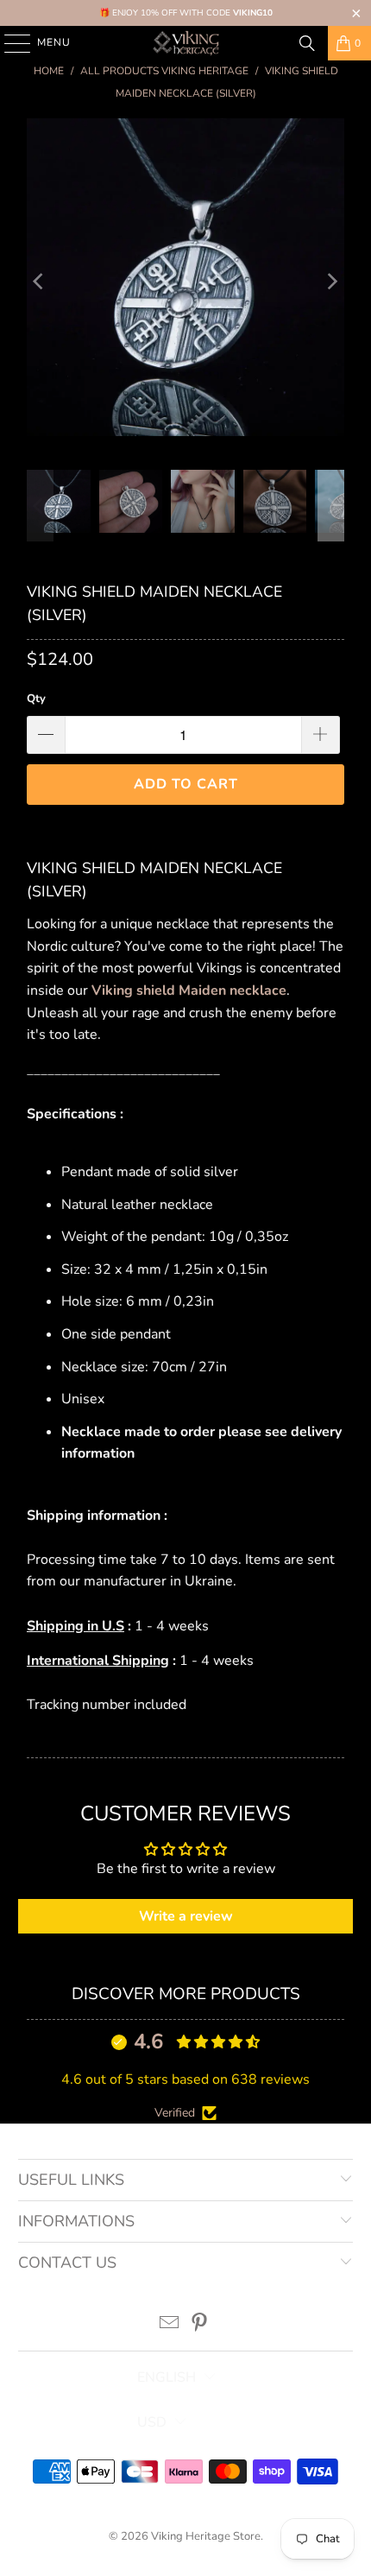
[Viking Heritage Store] (186, 43)
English (167, 2377)
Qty (36, 699)
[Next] (331, 281)
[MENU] (9, 43)
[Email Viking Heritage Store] (170, 2325)
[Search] (307, 43)
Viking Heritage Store (206, 2536)
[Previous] (40, 281)
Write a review (186, 1916)
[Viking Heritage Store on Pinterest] (200, 2325)
